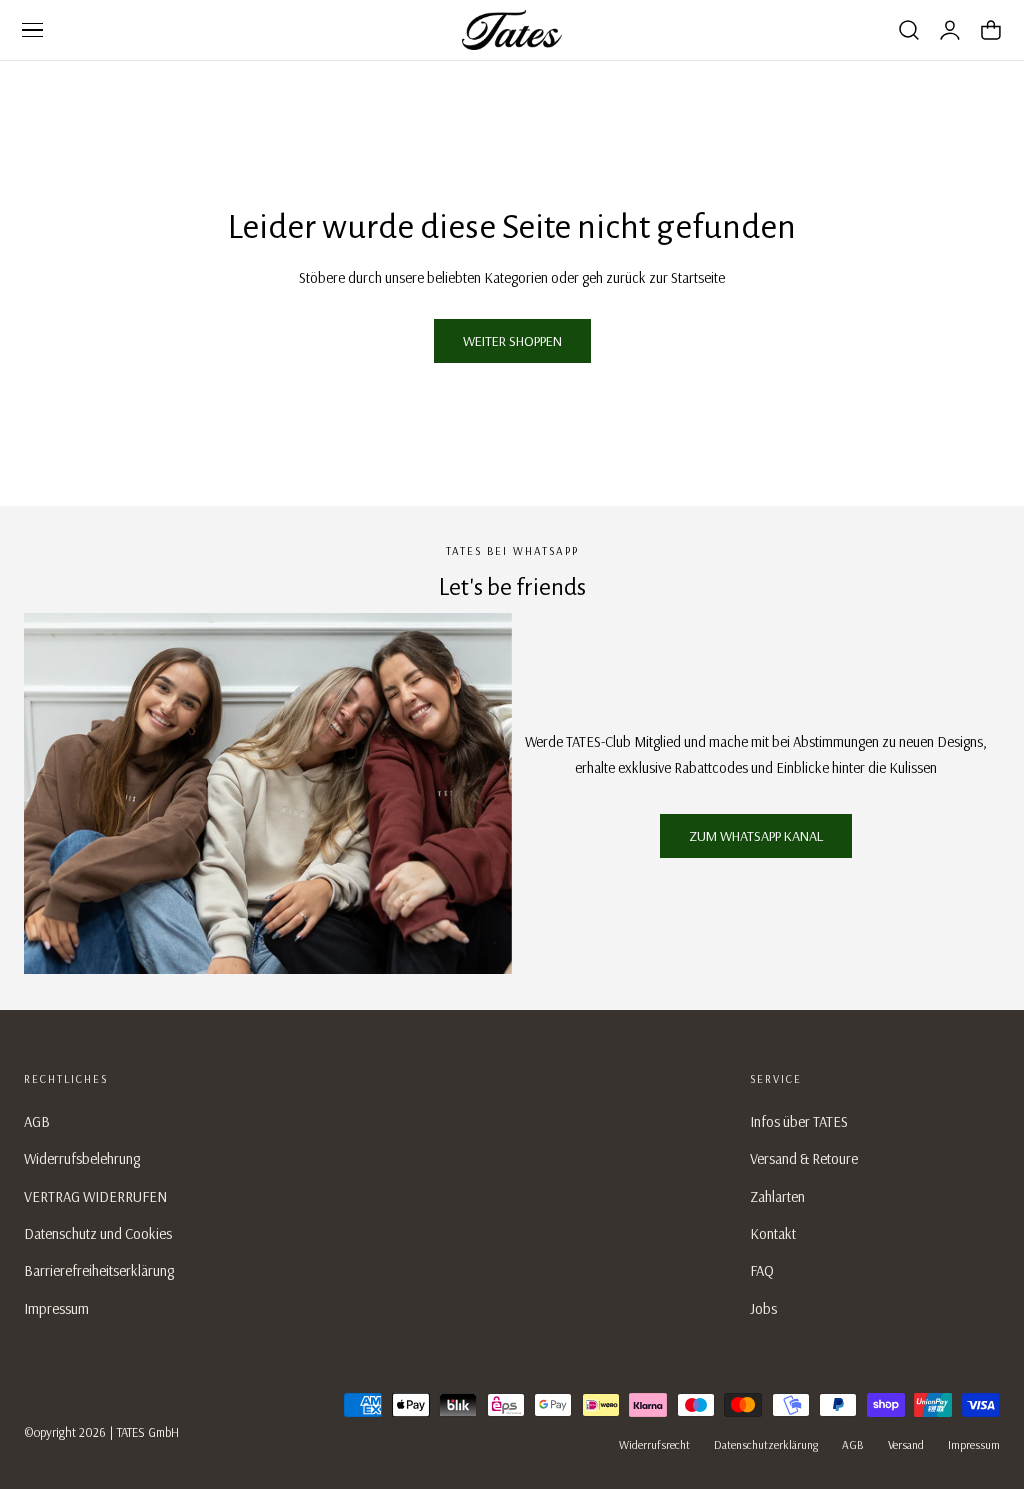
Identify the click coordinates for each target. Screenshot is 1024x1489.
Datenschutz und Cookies (98, 1233)
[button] (32, 30)
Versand (906, 1444)
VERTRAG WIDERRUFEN (95, 1196)
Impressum (56, 1308)
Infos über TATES (799, 1121)
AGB (37, 1121)
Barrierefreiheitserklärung (99, 1270)
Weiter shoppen (512, 341)
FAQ (762, 1270)
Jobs (763, 1308)
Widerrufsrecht (654, 1444)
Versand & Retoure (804, 1158)
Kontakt (773, 1233)
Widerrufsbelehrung (82, 1158)
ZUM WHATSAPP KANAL (756, 836)
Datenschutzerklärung (766, 1444)
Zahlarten (777, 1196)
